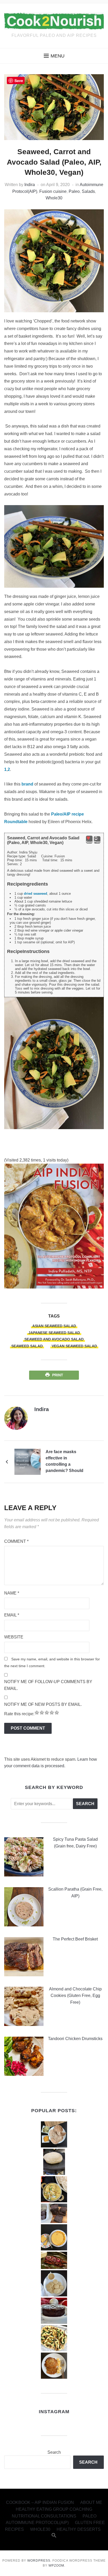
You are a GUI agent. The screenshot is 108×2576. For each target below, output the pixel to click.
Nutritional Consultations (44, 2516)
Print (58, 1375)
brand (27, 784)
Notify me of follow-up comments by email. (48, 1685)
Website (14, 1637)
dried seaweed (36, 894)
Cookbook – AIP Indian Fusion (40, 2502)
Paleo (74, 191)
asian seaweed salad (54, 1326)
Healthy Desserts (79, 2529)
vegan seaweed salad (74, 1346)
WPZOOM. (57, 2566)
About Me (91, 2502)
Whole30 (54, 198)
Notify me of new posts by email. (43, 1704)
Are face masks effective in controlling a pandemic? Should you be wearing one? (66, 1462)
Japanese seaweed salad (54, 1333)
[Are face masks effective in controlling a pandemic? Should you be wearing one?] (28, 1461)
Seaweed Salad (27, 1346)
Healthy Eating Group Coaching (54, 2509)
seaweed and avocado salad (54, 1339)
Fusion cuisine (53, 191)
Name (12, 1593)
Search (54, 2452)
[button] (54, 56)
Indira (30, 185)
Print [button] (97, 842)
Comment (16, 1541)
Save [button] (89, 842)
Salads (88, 191)
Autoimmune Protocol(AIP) (37, 2523)
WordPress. (39, 2561)
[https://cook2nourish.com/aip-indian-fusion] (54, 1226)
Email (12, 1615)
